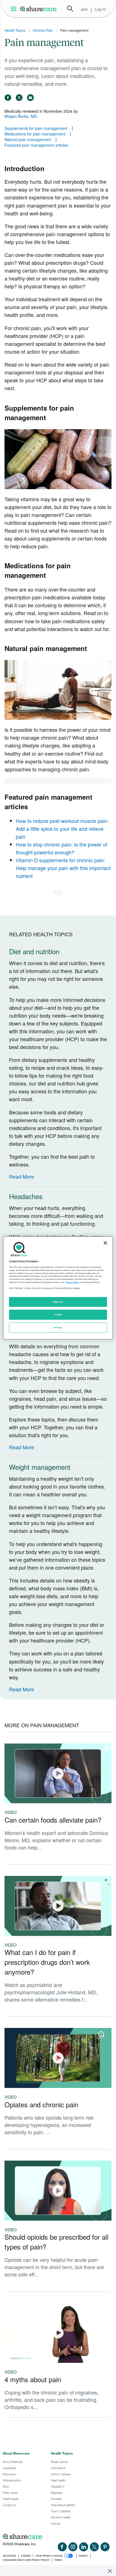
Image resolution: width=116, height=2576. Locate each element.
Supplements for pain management (36, 128)
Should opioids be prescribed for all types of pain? (56, 2242)
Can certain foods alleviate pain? (53, 1820)
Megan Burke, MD (21, 116)
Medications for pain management (35, 134)
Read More (22, 1176)
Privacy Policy (72, 1282)
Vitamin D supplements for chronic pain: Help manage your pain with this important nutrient (63, 868)
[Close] (105, 1243)
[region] (58, 1288)
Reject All (58, 1302)
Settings (58, 1328)
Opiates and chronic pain (41, 2104)
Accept (58, 1315)
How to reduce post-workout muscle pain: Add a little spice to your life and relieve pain (62, 829)
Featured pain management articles (36, 145)
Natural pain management (28, 139)
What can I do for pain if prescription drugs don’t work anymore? (47, 1962)
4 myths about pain (33, 2379)
